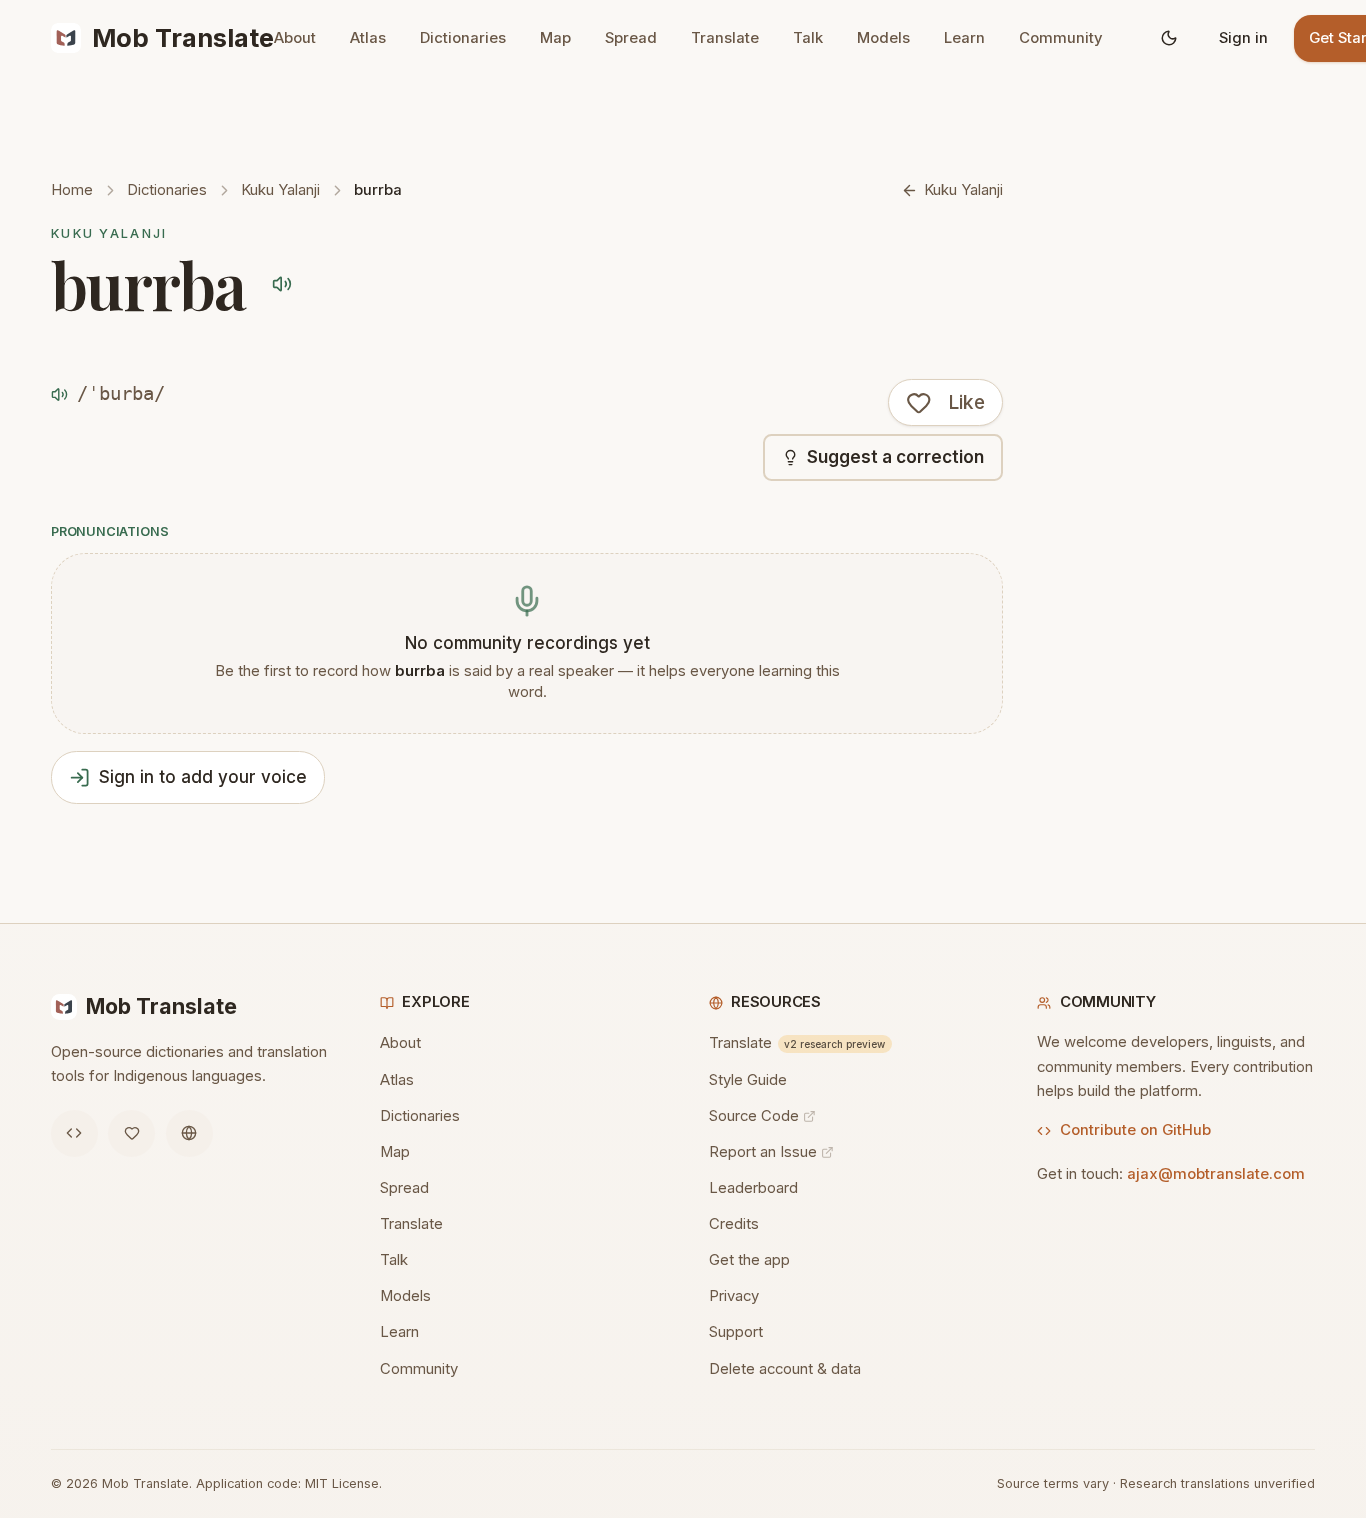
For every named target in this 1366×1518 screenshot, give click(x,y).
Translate (725, 38)
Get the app (749, 1260)
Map (555, 38)
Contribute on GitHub (1135, 1130)
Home (72, 190)
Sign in (1243, 38)
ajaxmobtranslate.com (1216, 1174)
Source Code (754, 1116)
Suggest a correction (895, 457)
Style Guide (748, 1080)
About (295, 38)
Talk (808, 38)
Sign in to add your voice (203, 777)
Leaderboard (753, 1188)
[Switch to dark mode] (1168, 38)
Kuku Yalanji (280, 190)
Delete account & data (785, 1369)
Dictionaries (463, 38)
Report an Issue (763, 1152)
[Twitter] (131, 1133)
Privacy (734, 1296)
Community (1061, 38)
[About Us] (189, 1133)
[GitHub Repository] (74, 1133)
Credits (734, 1224)
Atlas (368, 38)
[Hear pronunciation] (281, 283)
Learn (964, 38)
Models (883, 38)
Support (736, 1332)
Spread (631, 38)
